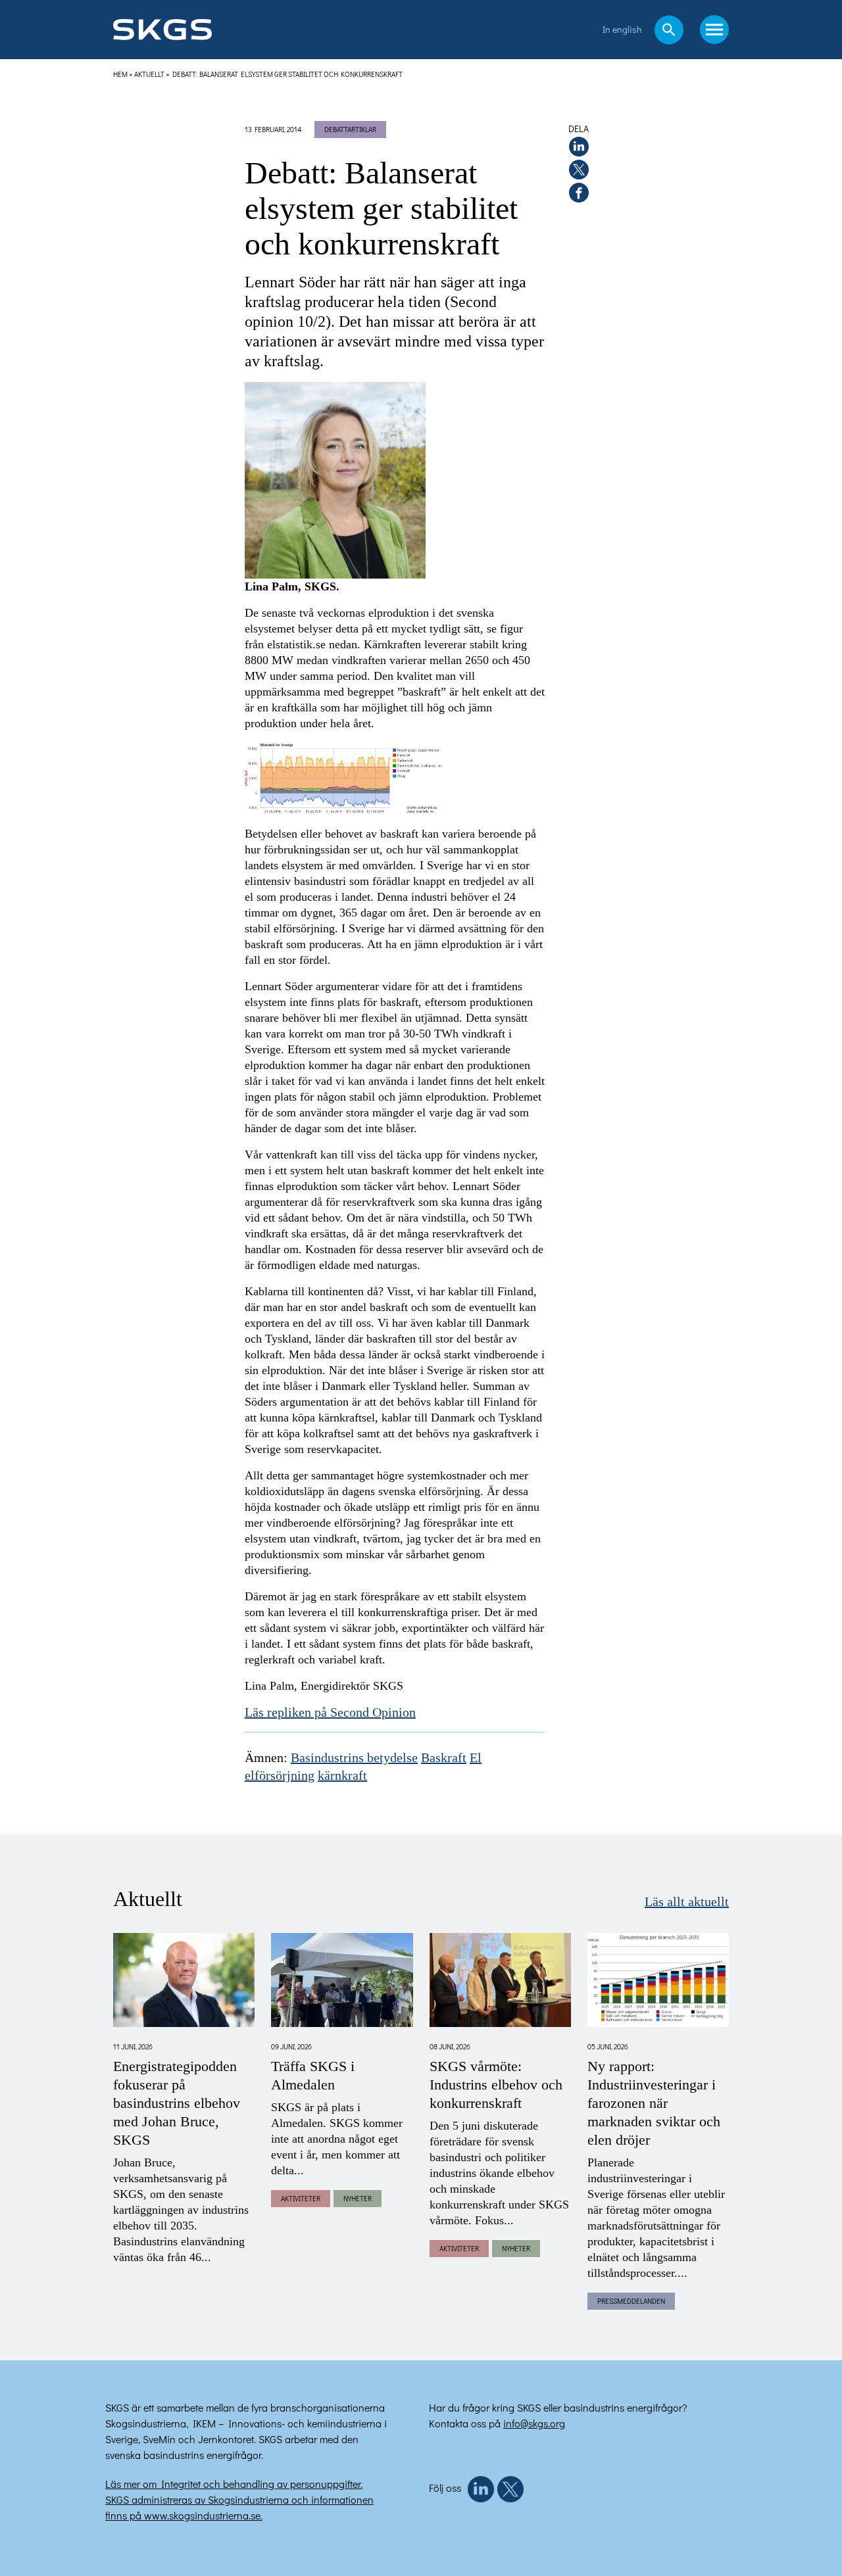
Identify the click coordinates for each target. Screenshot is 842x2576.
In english (622, 29)
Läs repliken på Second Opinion (330, 1713)
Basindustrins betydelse (354, 1758)
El (476, 1758)
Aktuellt (149, 74)
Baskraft (444, 1758)
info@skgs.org (534, 2423)
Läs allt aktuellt (687, 1902)
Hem (120, 74)
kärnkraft (342, 1776)
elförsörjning (280, 1776)
